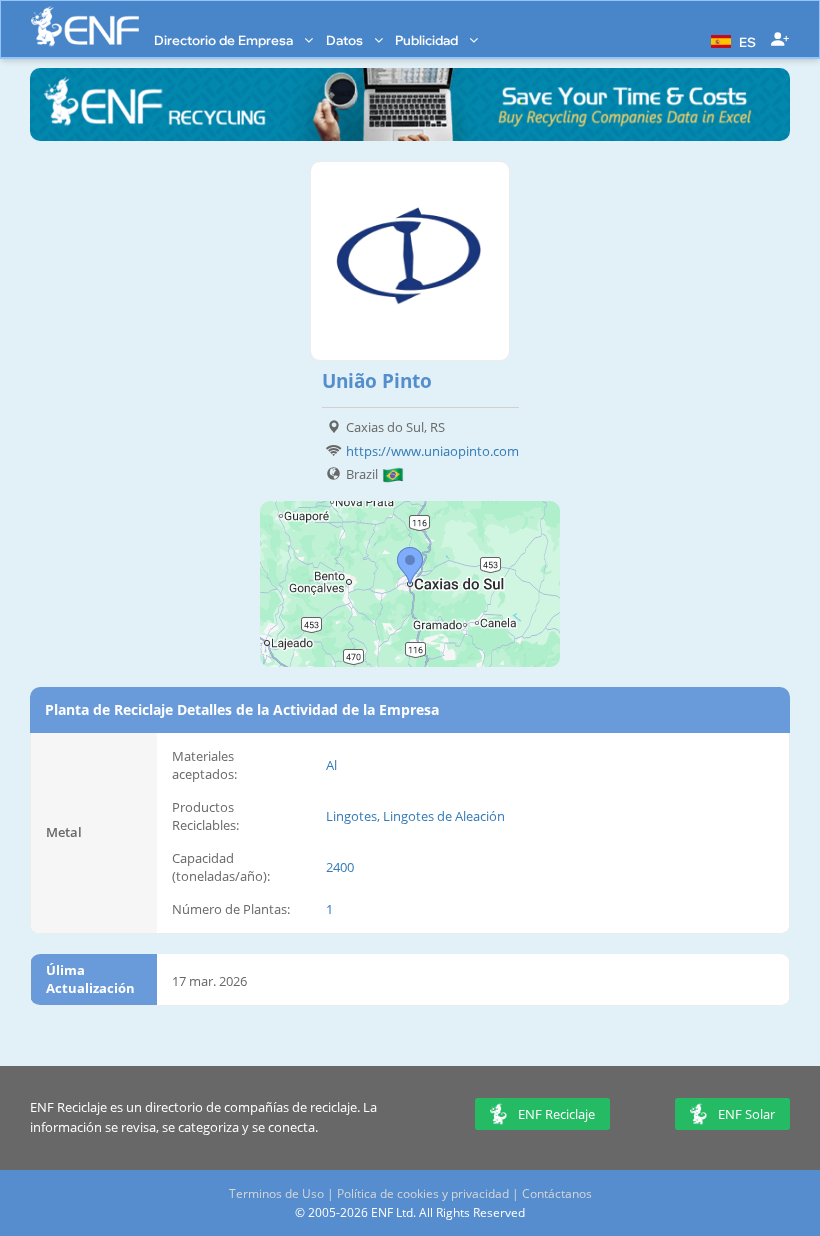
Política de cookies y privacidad (423, 1193)
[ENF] (85, 26)
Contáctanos (557, 1193)
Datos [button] (346, 40)
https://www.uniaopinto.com (432, 451)
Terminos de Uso (276, 1193)
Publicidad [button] (428, 40)
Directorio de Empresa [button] (225, 40)
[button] (731, 40)
